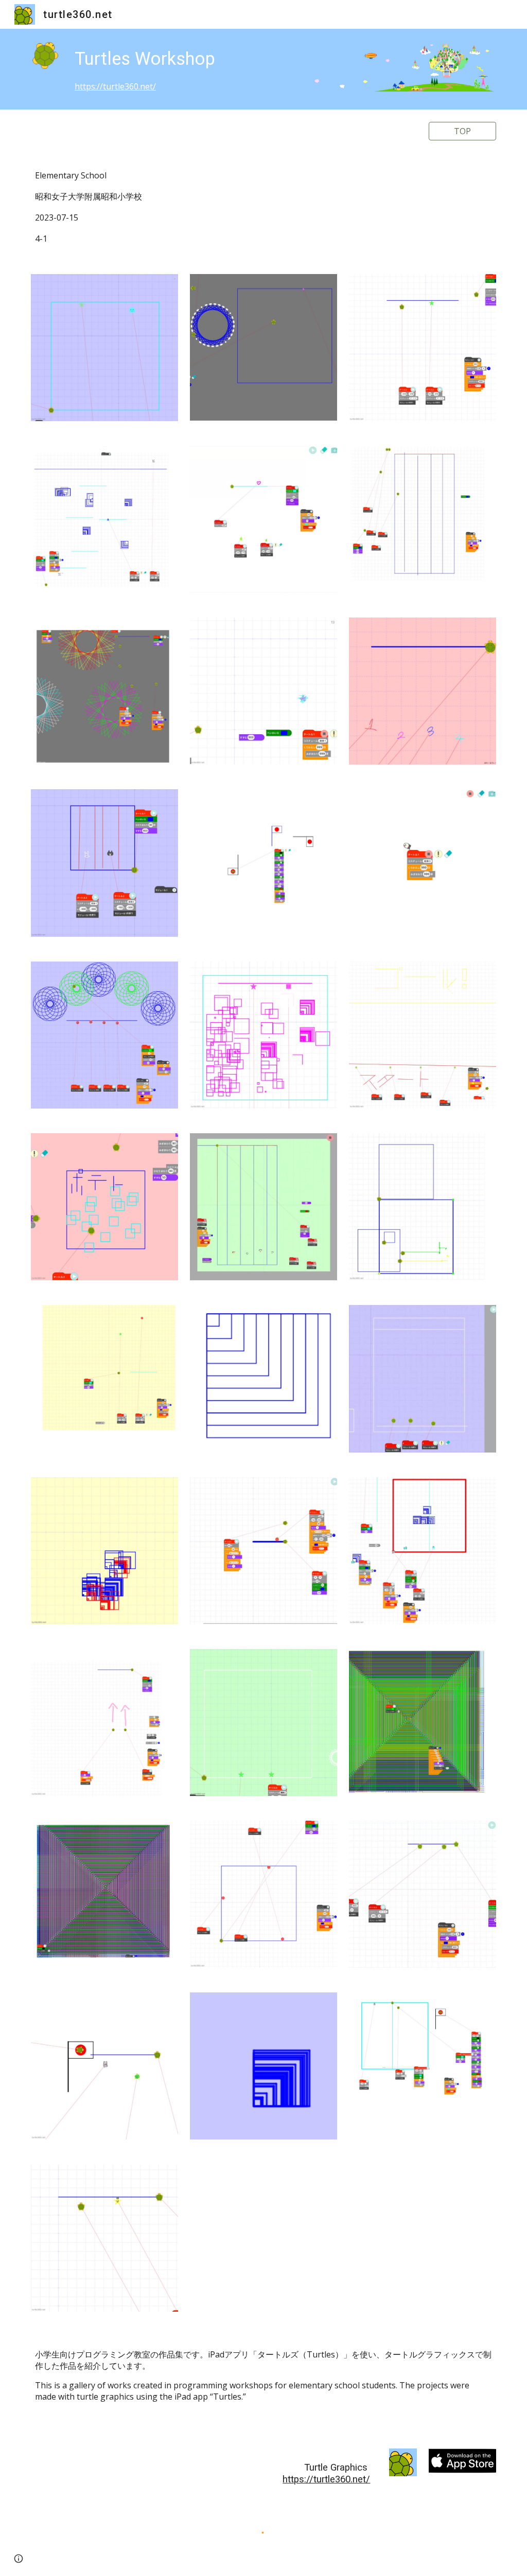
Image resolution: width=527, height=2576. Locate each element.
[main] (184, 69)
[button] (19, 2559)
